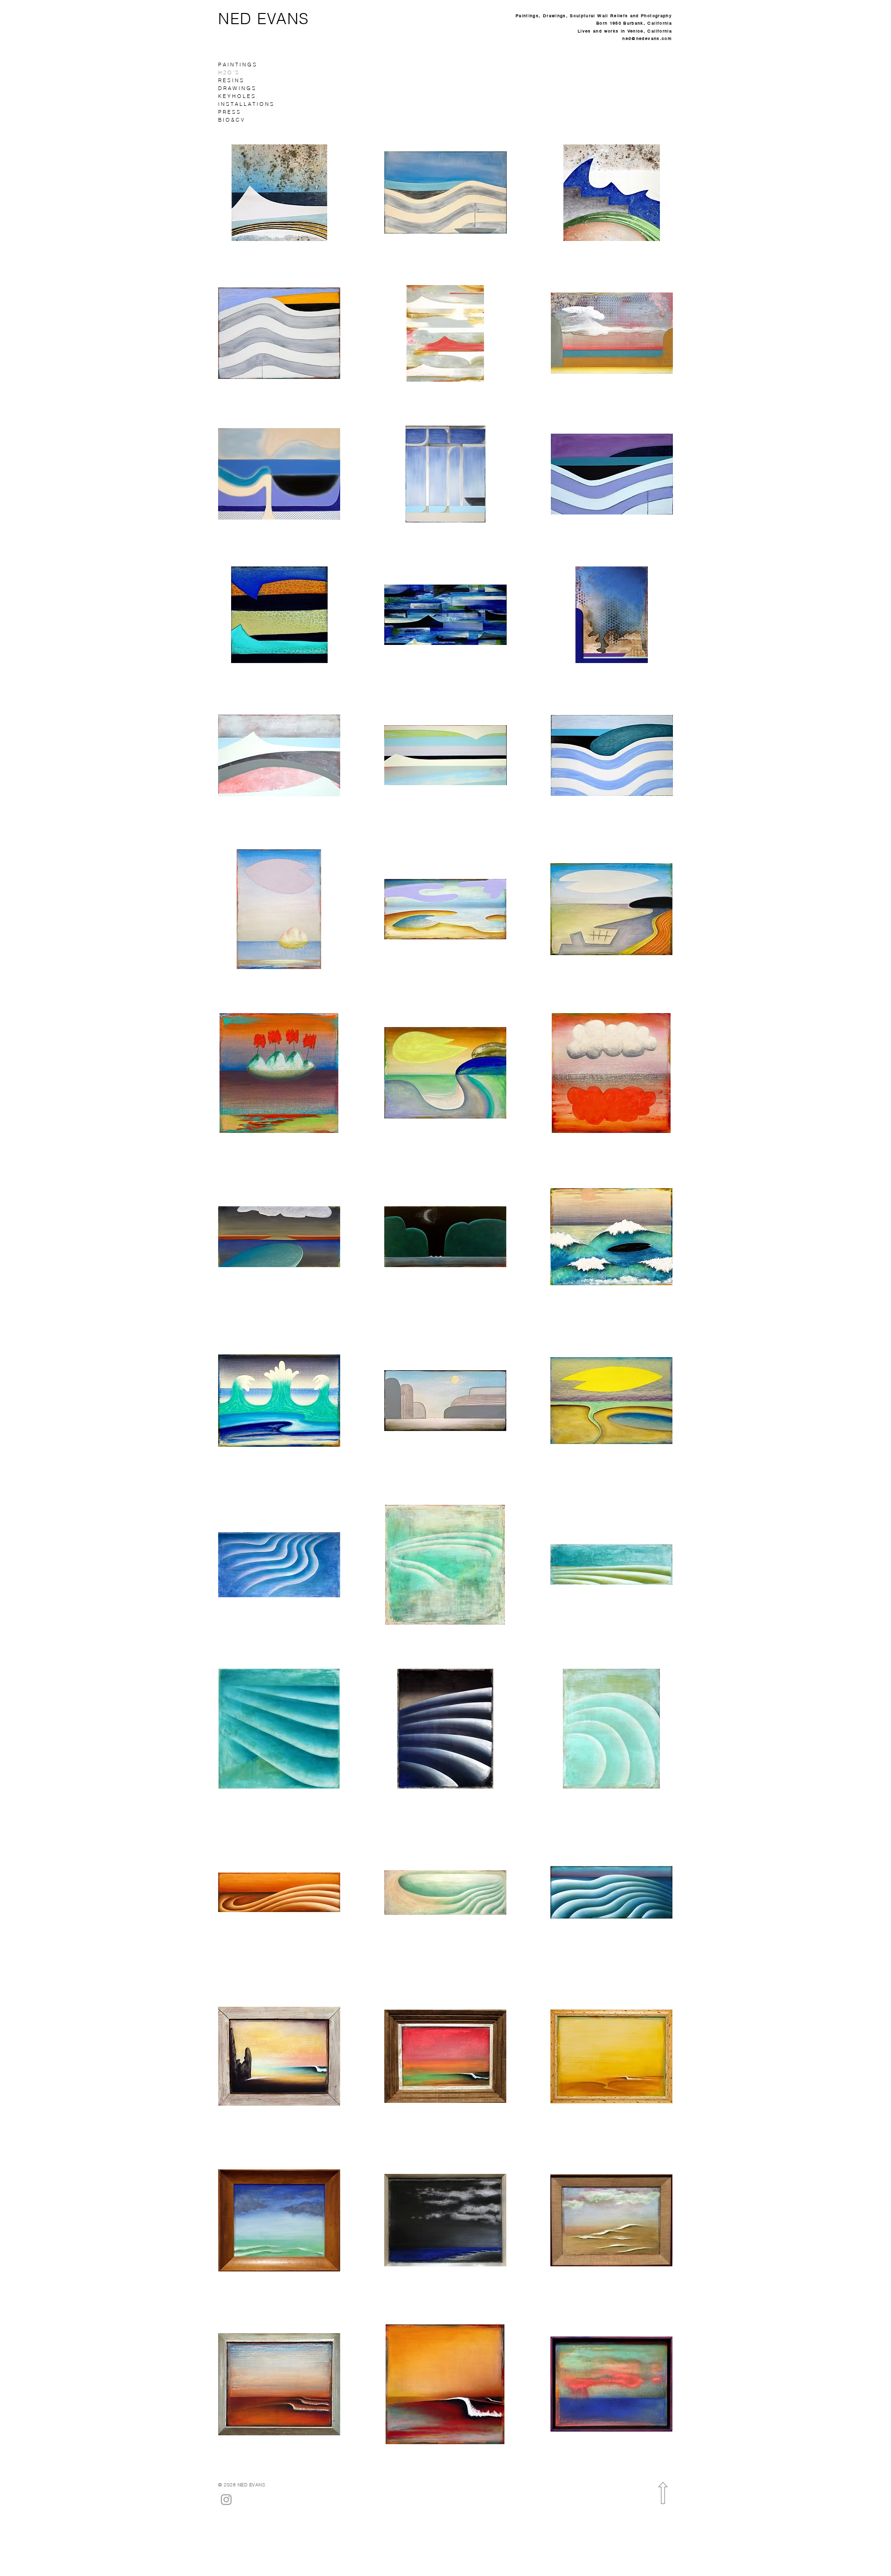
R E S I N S (231, 80)
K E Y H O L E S (236, 96)
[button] (279, 193)
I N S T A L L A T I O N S (246, 104)
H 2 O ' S (228, 72)
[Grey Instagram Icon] (226, 2500)
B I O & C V (231, 120)
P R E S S (229, 112)
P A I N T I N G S (237, 65)
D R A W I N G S (237, 88)
